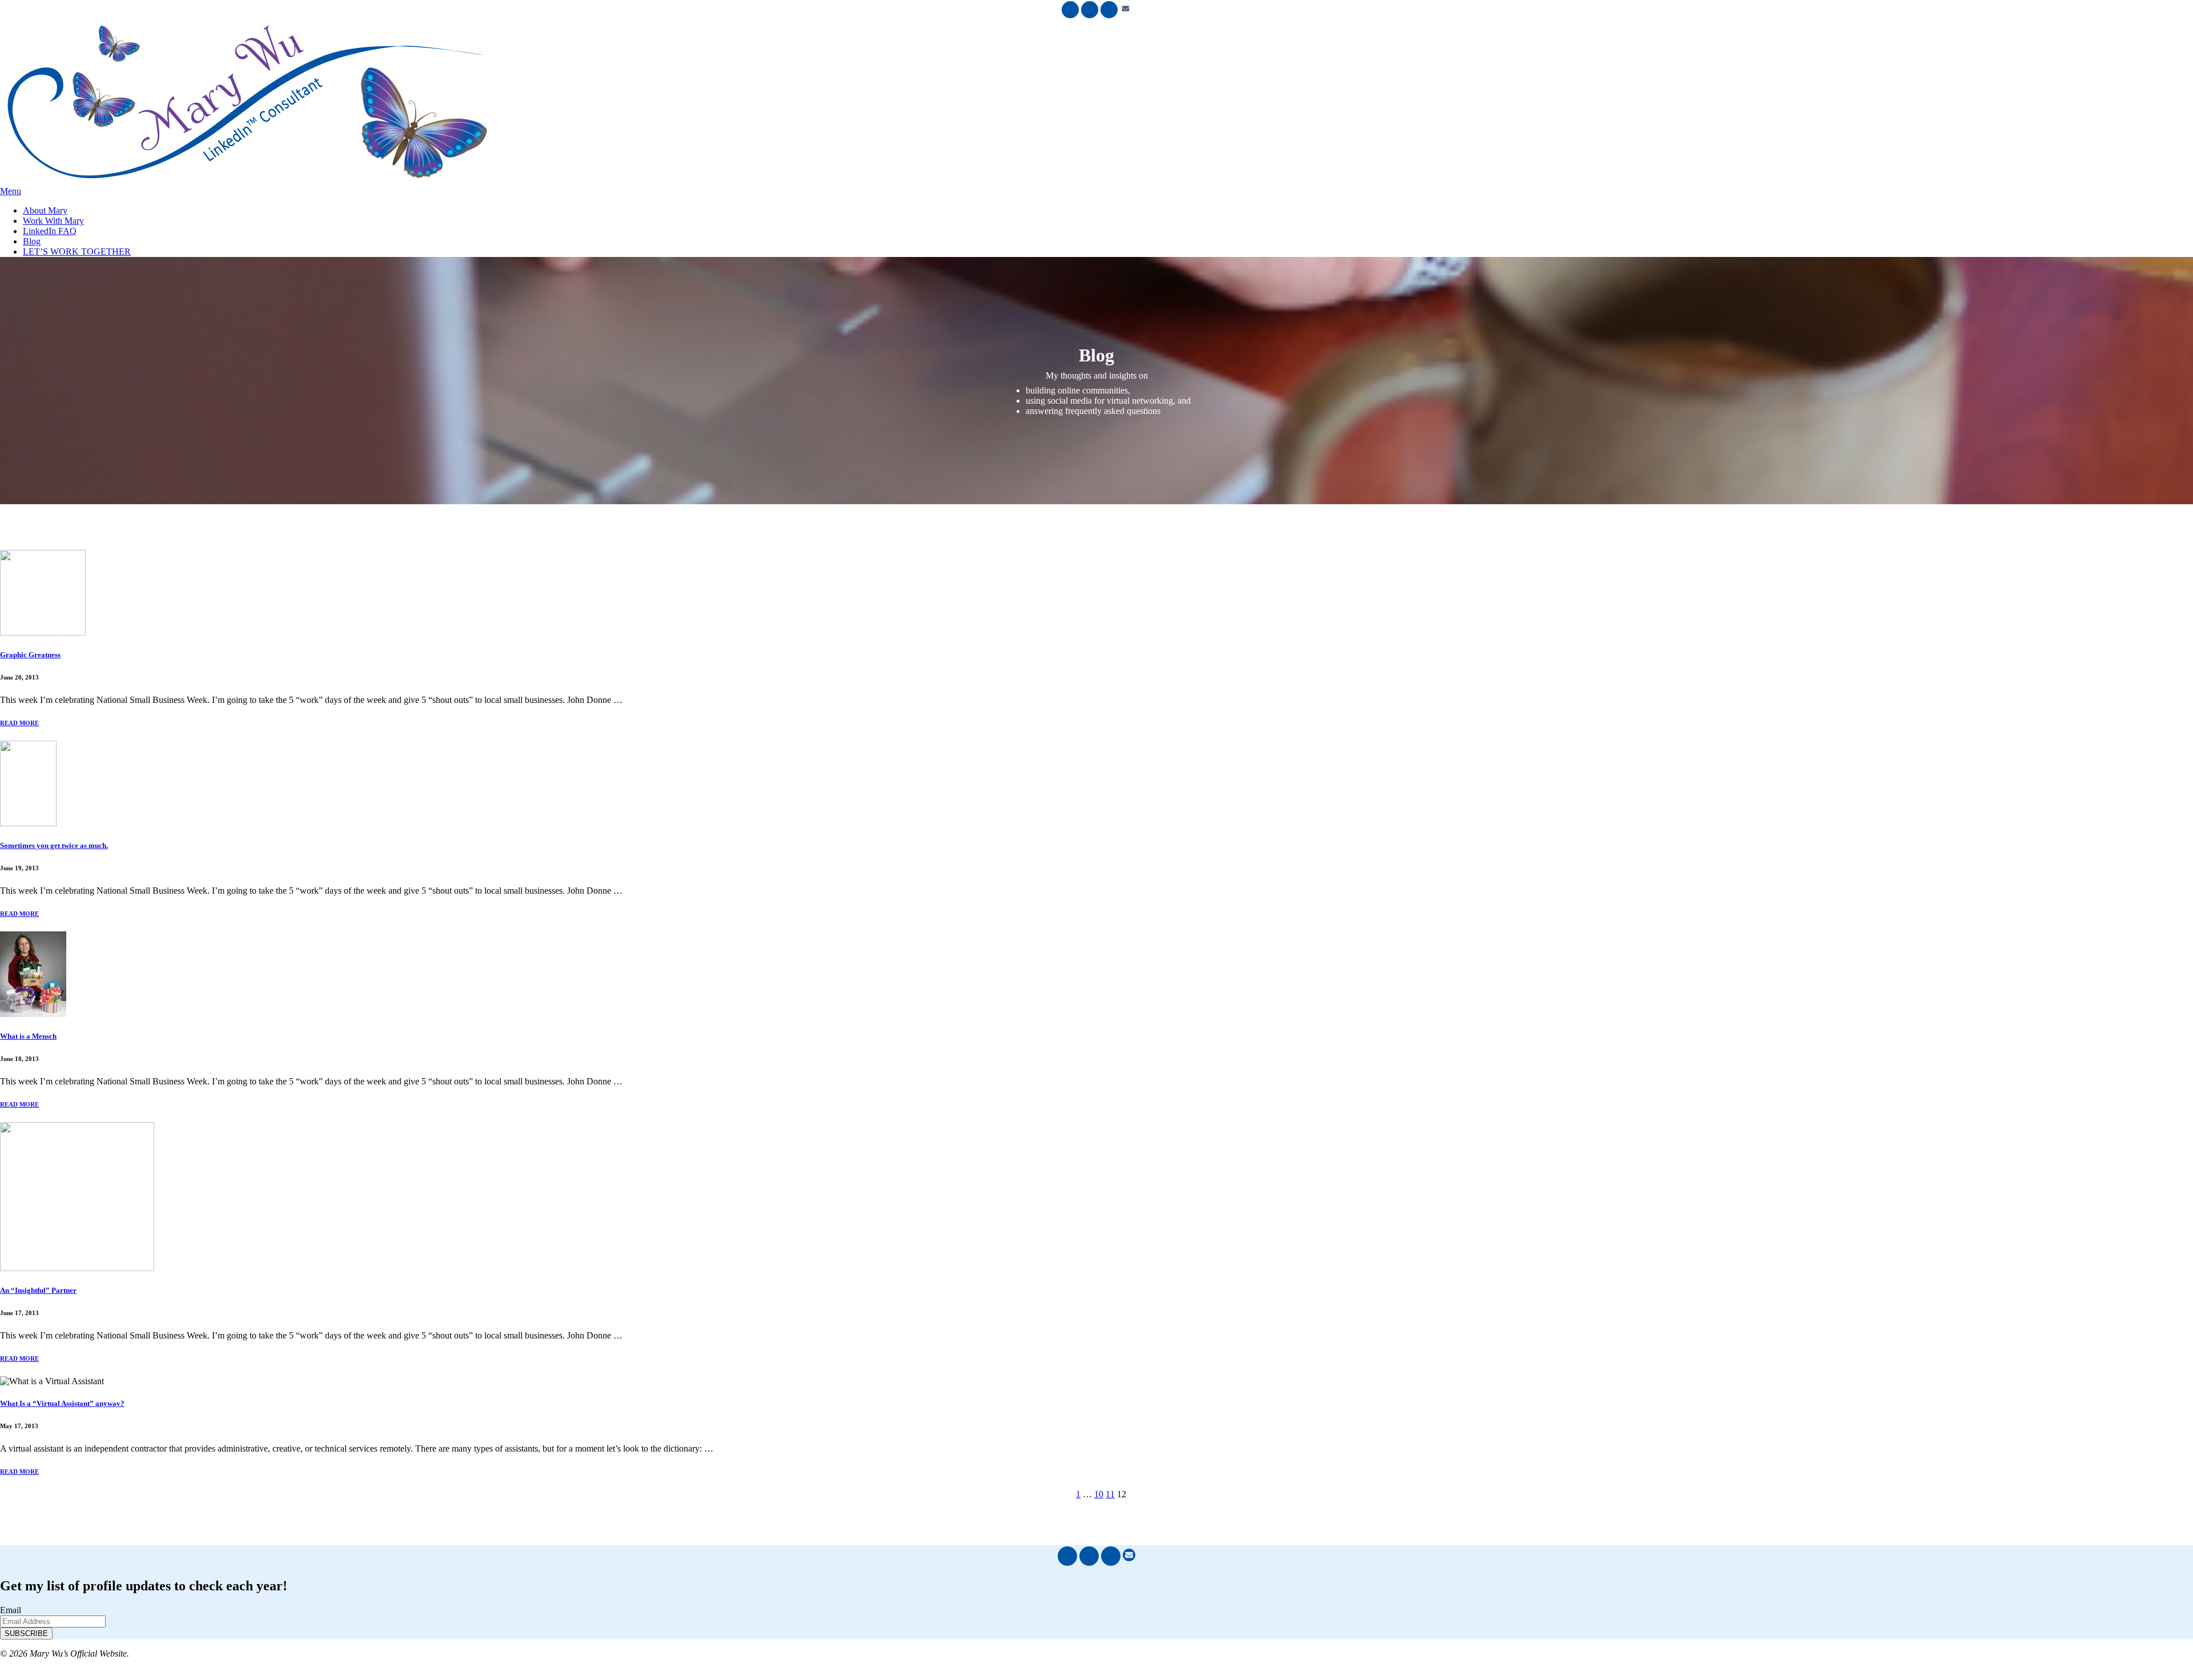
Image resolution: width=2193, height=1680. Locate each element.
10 (1099, 1494)
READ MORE (19, 723)
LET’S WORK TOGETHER (77, 252)
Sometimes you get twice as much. (54, 845)
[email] (1126, 12)
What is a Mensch (28, 1036)
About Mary (45, 210)
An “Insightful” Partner (38, 1290)
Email (11, 1610)
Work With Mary (53, 221)
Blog (32, 241)
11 (1110, 1494)
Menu (11, 191)
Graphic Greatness (30, 655)
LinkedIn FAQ (50, 231)
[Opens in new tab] (1070, 10)
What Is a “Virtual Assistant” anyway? (62, 1403)
